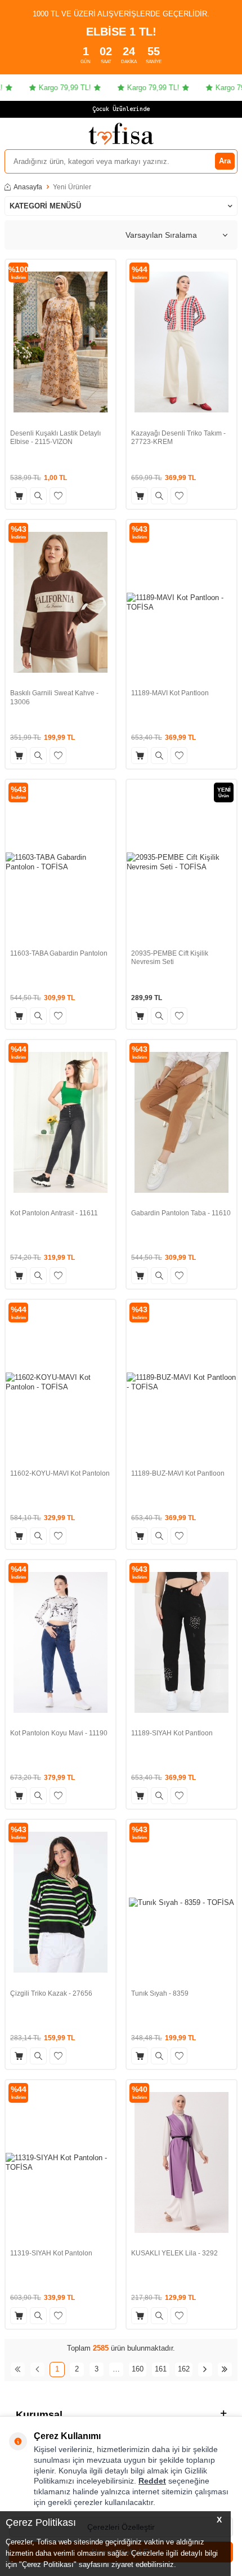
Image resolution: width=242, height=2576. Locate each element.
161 (161, 2369)
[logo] (121, 134)
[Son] (225, 2370)
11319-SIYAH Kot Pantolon (51, 2253)
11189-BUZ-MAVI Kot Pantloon (178, 1473)
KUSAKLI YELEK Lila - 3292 (174, 2253)
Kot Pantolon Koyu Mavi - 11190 (59, 1733)
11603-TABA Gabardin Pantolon (59, 953)
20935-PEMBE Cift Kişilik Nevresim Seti (170, 958)
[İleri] (205, 2370)
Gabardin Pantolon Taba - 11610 (181, 1213)
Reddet (152, 2481)
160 (138, 2369)
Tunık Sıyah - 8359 (160, 1993)
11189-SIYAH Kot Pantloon (172, 1733)
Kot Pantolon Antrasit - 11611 (54, 1213)
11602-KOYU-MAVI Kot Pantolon (60, 1473)
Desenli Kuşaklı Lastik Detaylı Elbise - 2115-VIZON (55, 438)
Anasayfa (28, 187)
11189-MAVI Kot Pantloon (170, 693)
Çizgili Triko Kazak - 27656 (51, 1993)
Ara (225, 161)
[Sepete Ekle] (19, 496)
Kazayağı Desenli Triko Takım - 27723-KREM (178, 438)
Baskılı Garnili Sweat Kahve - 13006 (54, 698)
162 (184, 2369)
